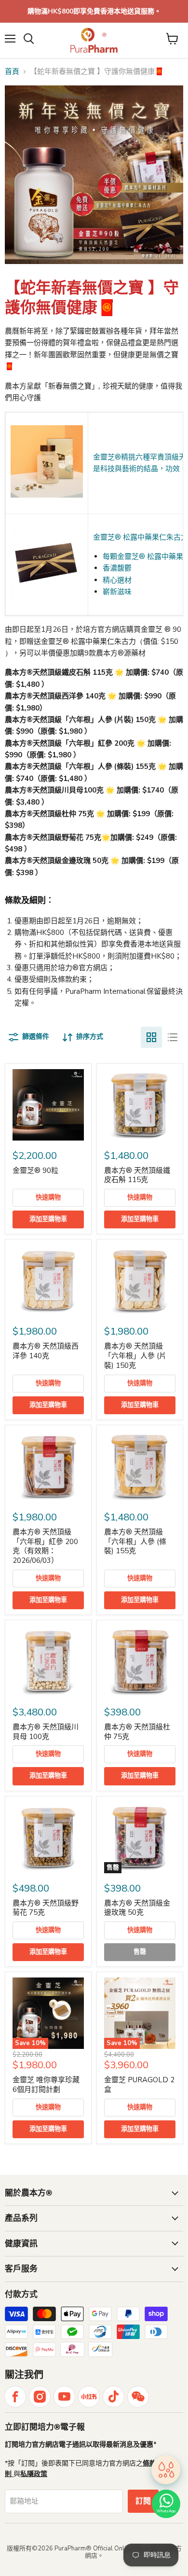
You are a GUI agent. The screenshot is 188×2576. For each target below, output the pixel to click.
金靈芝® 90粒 (35, 1170)
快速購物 (48, 1197)
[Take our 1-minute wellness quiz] (166, 2469)
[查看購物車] (172, 39)
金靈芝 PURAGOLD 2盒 (139, 2085)
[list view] (173, 1037)
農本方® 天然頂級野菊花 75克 (46, 1908)
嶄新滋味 (117, 592)
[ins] (40, 2397)
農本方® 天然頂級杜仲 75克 (137, 1732)
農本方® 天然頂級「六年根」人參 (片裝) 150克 (135, 1356)
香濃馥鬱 (117, 568)
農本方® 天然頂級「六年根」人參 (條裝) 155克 (135, 1541)
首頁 (12, 72)
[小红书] (89, 2397)
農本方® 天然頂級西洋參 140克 (46, 1351)
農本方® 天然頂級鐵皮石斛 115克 (137, 1175)
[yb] (64, 2397)
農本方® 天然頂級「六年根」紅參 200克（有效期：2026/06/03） (45, 1546)
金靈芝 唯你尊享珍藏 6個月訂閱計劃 (46, 2085)
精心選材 (117, 580)
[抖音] (114, 2397)
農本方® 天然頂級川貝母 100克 (46, 1732)
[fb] (15, 2397)
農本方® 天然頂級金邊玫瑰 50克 (137, 1908)
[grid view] (151, 1037)
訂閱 (143, 2501)
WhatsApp (166, 2511)
